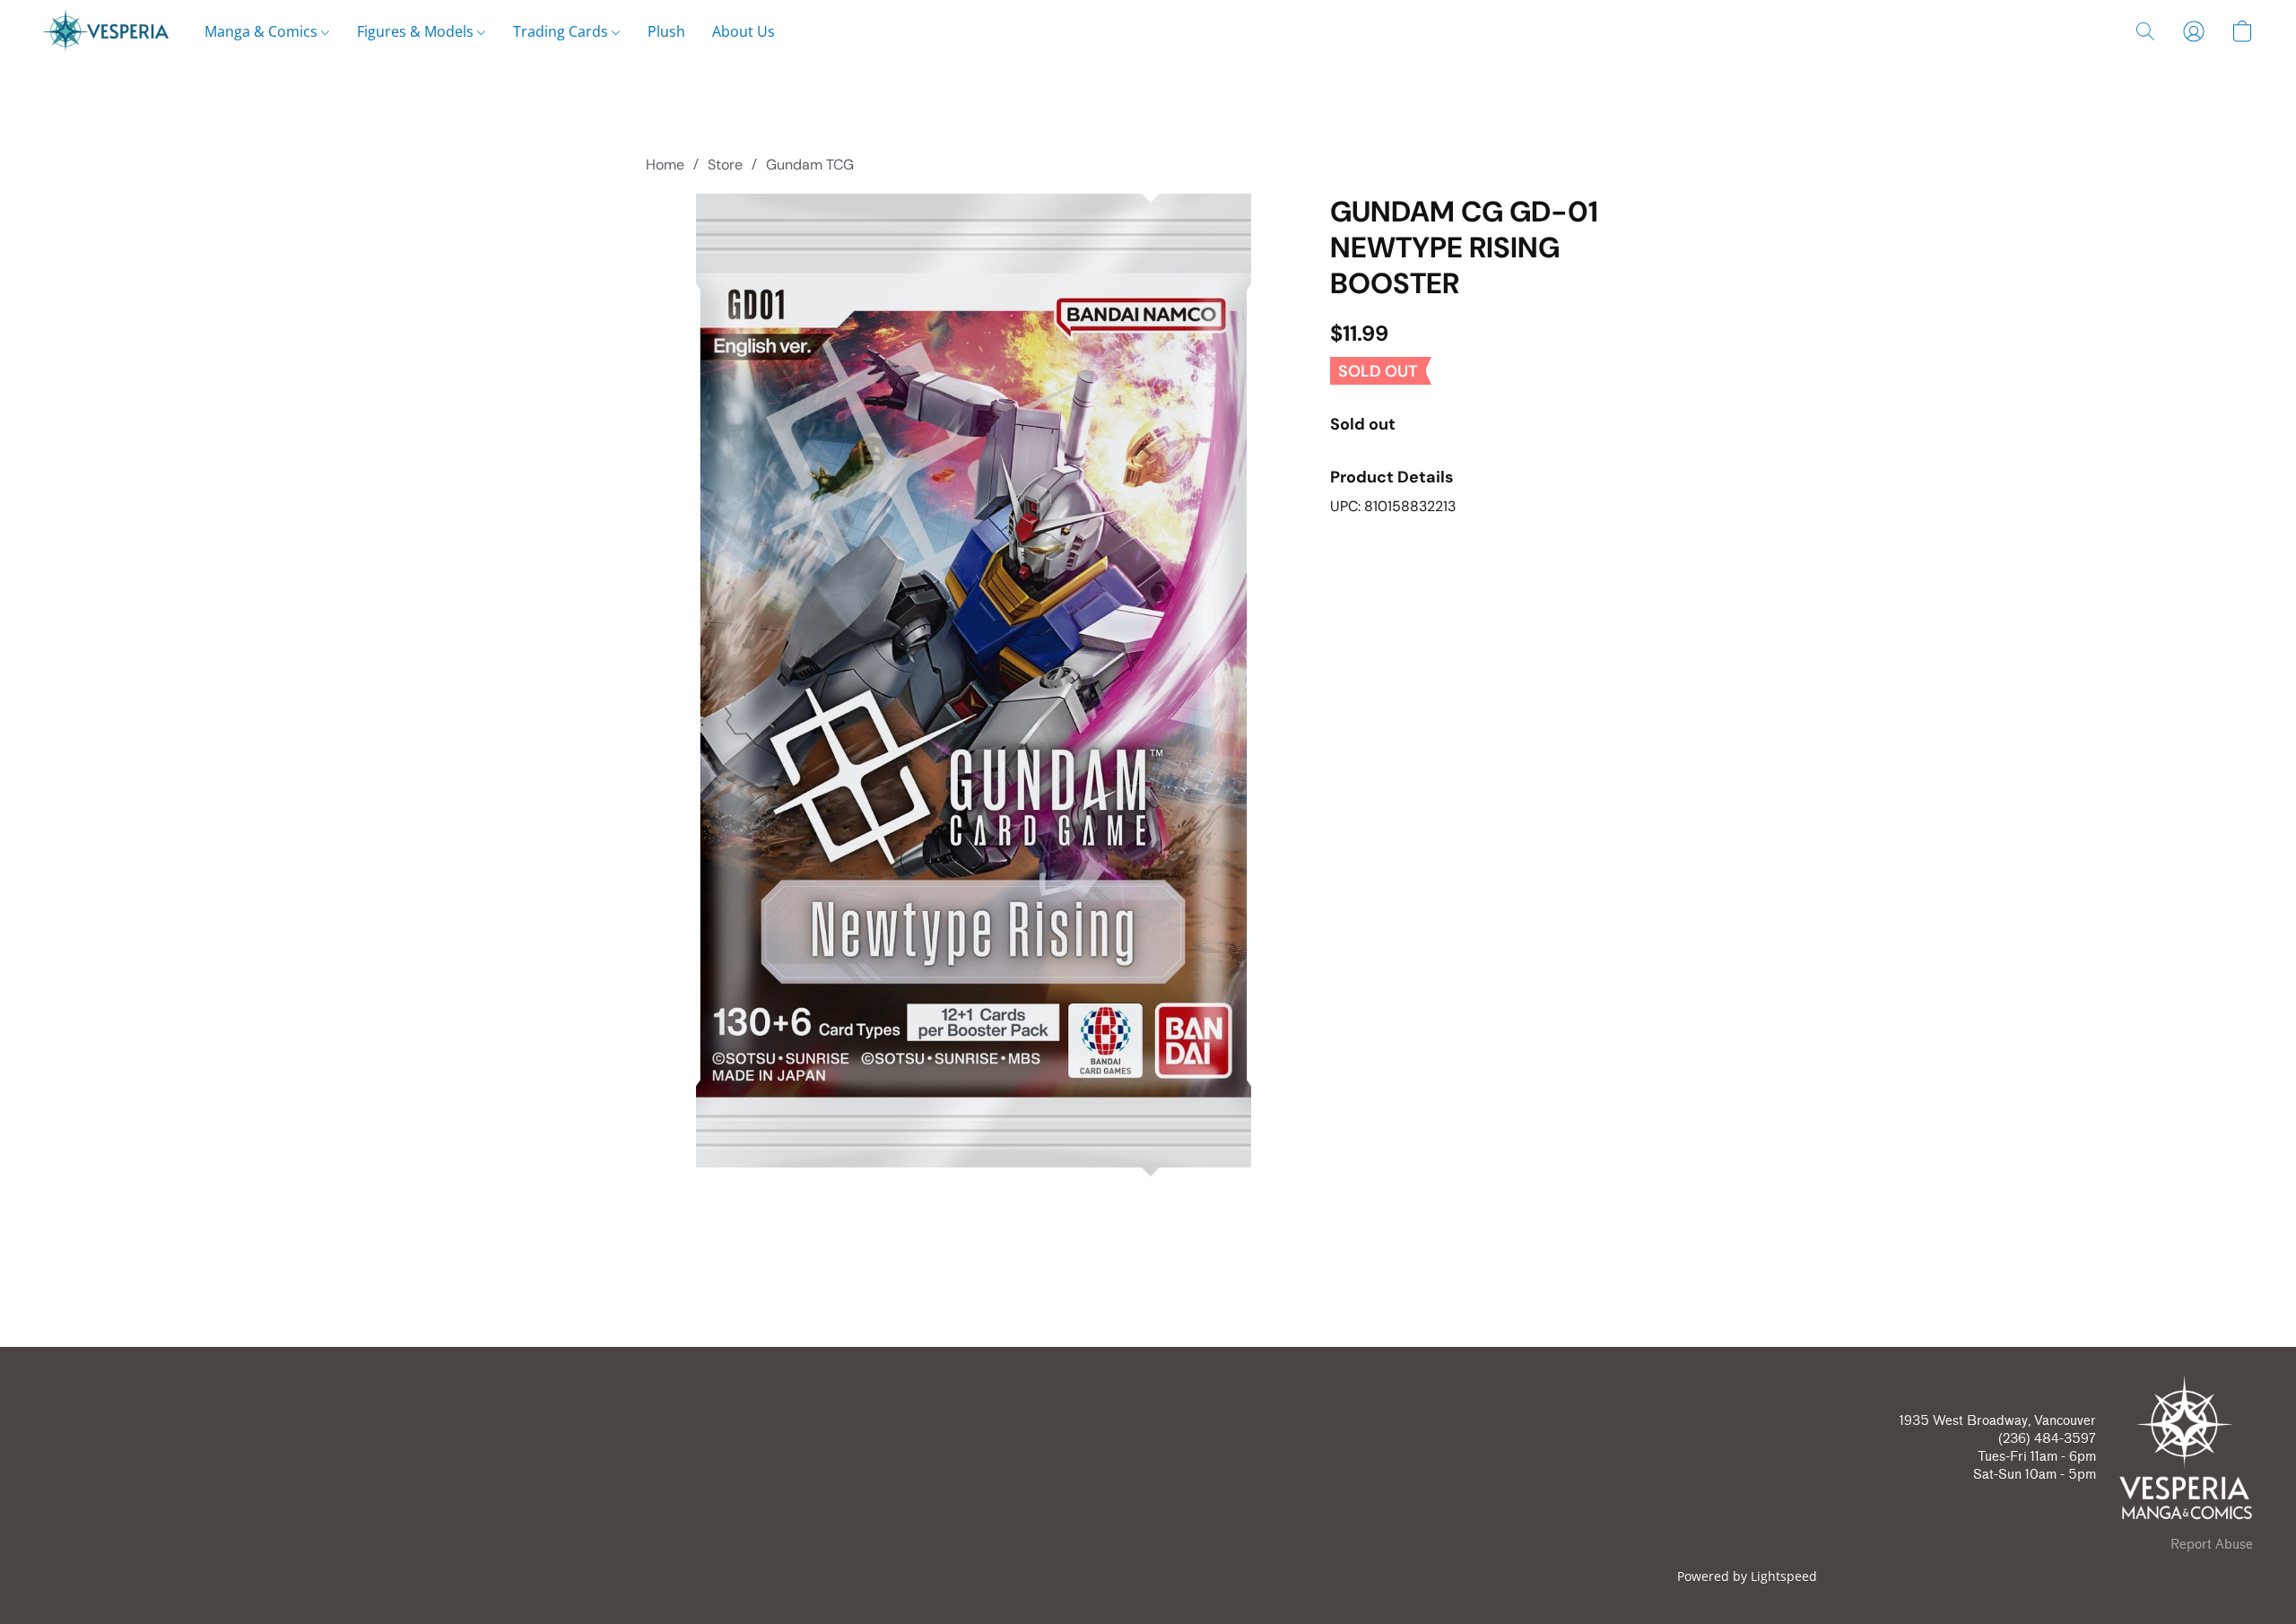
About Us (744, 31)
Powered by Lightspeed (1747, 1576)
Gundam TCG (810, 165)
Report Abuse (2212, 1545)
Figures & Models (417, 31)
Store (725, 165)
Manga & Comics (263, 31)
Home (665, 165)
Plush (666, 31)
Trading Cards (562, 31)
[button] (106, 31)
